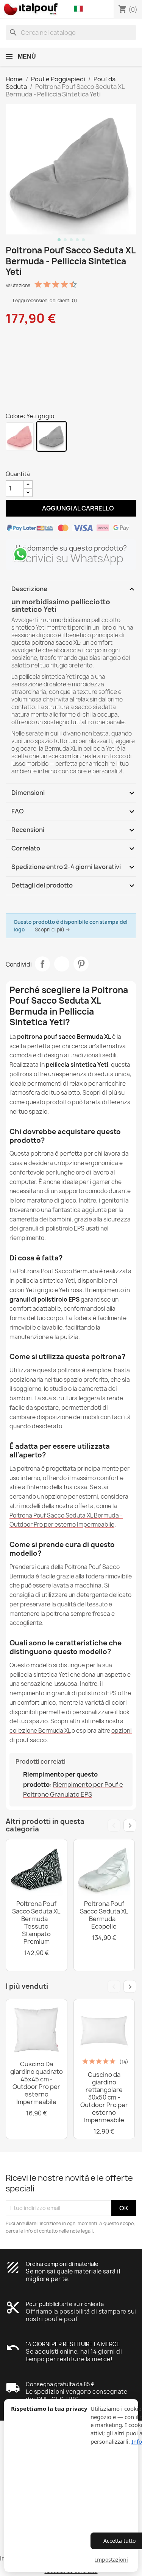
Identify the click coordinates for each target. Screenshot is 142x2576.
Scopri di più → (53, 930)
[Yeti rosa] (20, 436)
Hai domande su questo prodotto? (71, 548)
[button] (80, 9)
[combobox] (71, 33)
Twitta (62, 964)
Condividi (42, 964)
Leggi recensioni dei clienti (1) (44, 300)
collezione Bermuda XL (40, 1731)
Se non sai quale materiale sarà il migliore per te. (73, 2275)
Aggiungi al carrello (71, 508)
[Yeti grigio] (51, 436)
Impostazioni (112, 2560)
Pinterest (81, 964)
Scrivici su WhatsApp (71, 558)
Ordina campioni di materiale (62, 2264)
